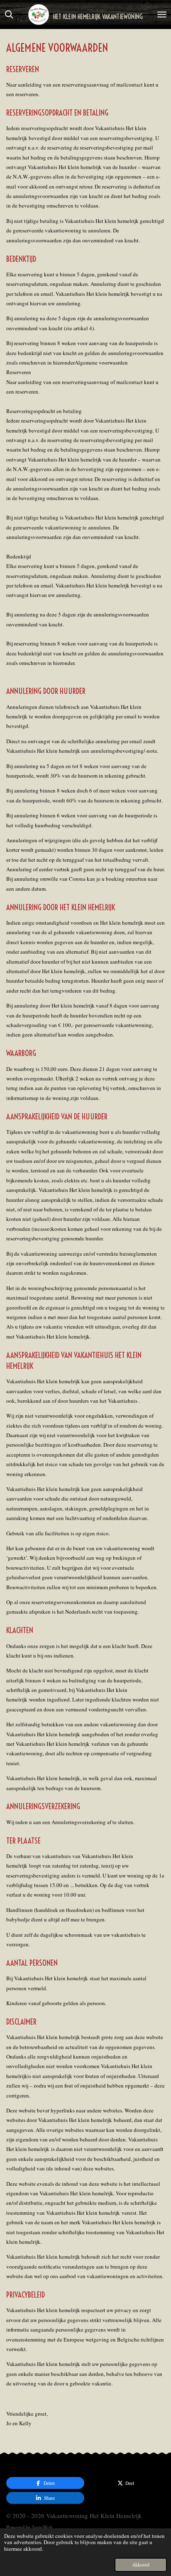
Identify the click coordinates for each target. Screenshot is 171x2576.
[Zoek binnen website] (9, 14)
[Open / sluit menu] (162, 14)
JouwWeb (42, 2527)
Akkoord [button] (141, 2565)
